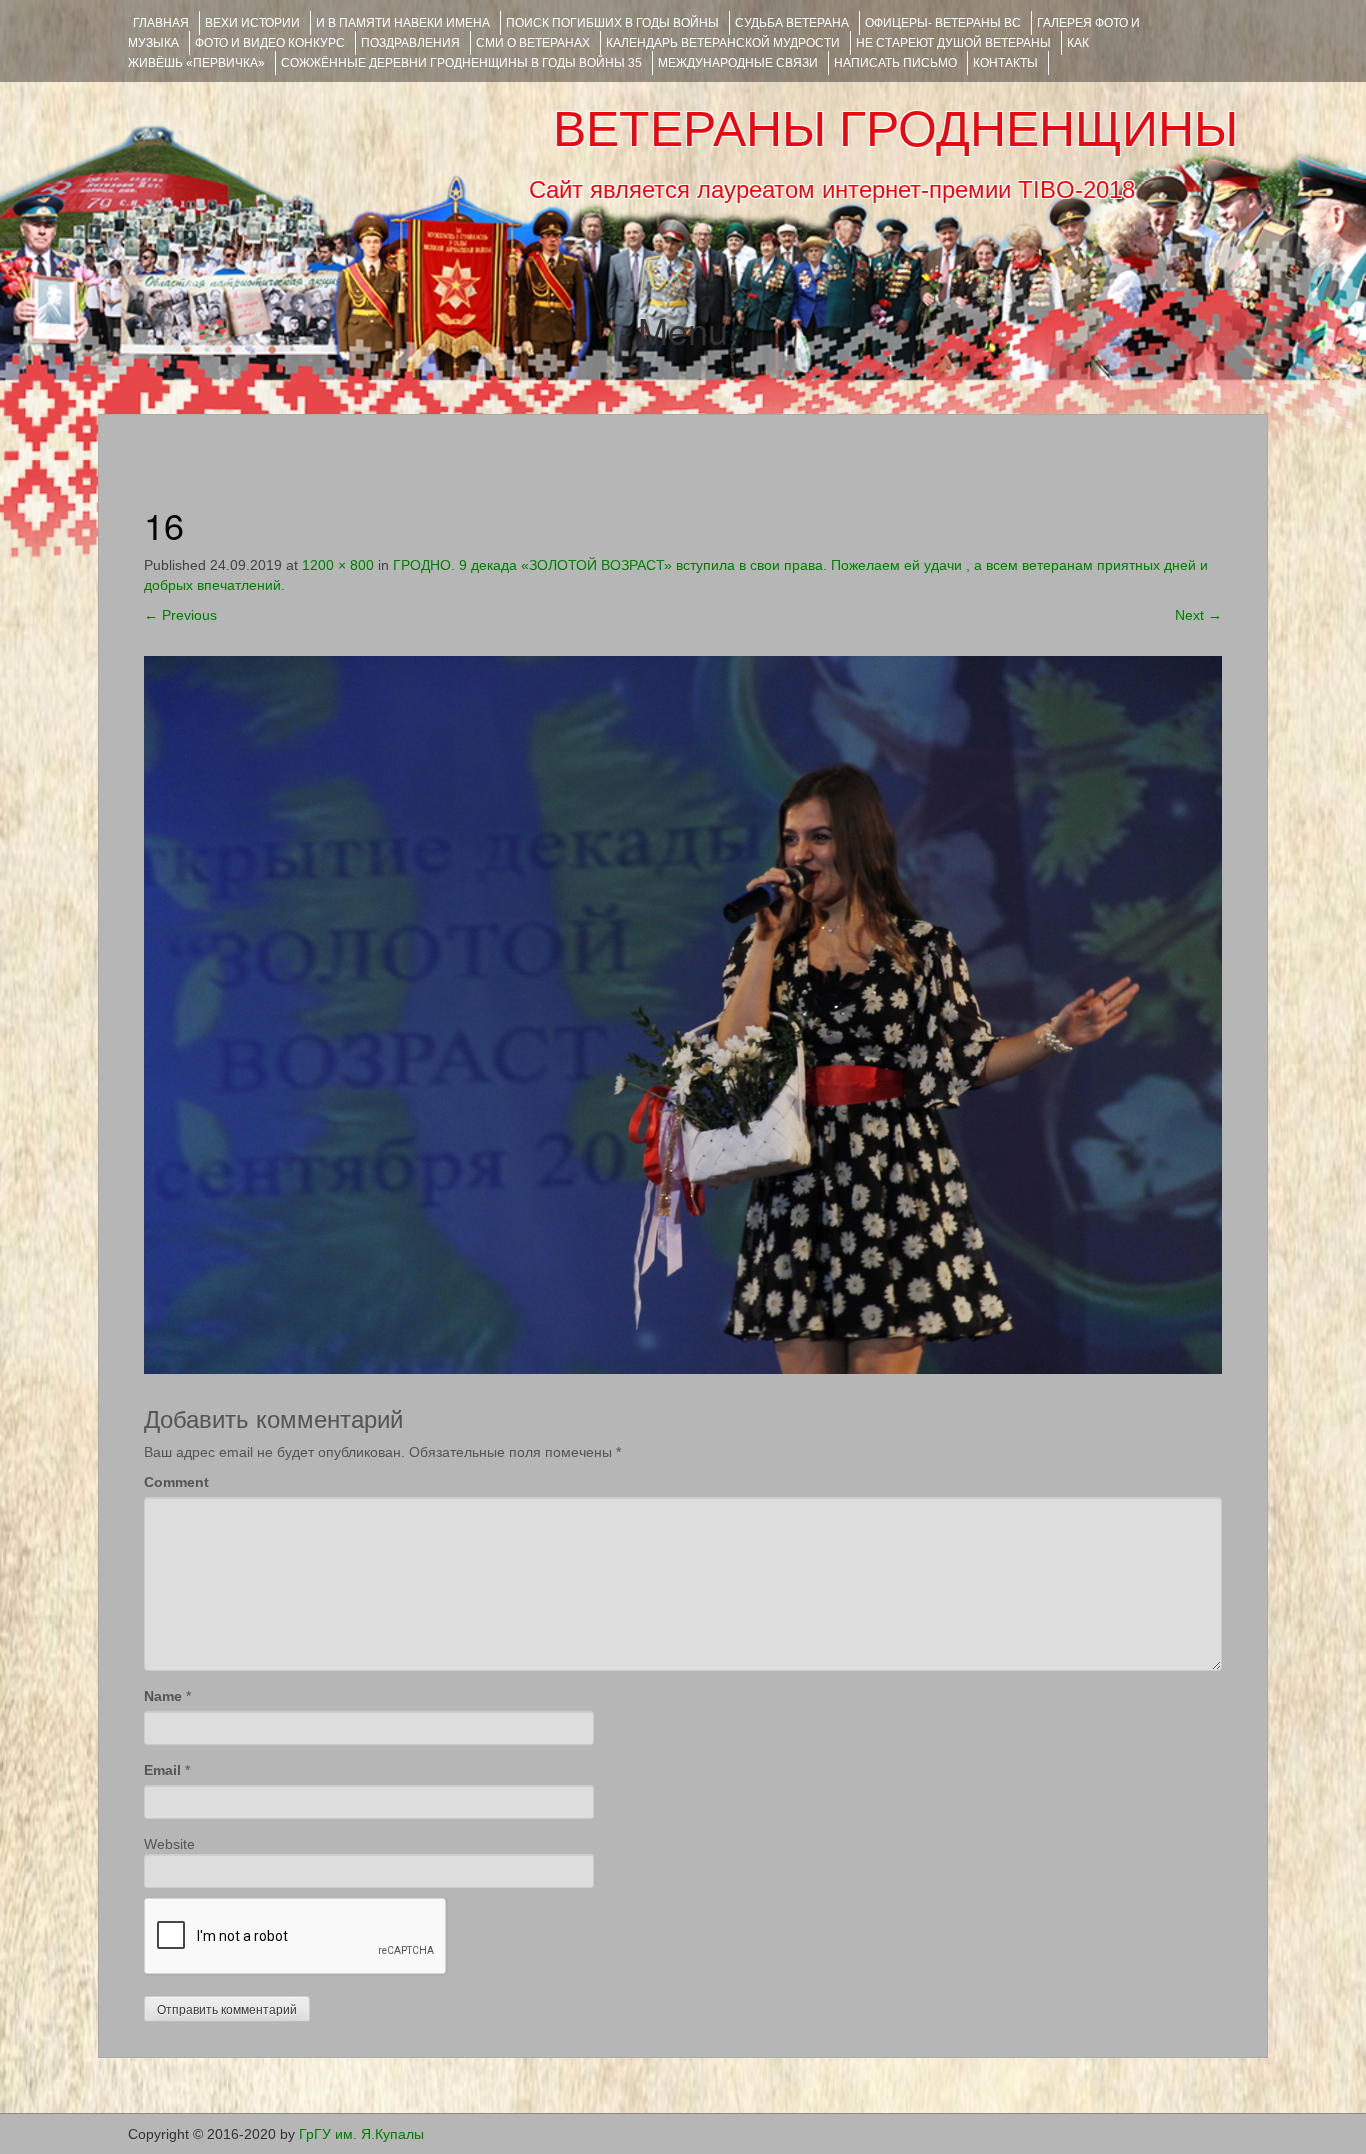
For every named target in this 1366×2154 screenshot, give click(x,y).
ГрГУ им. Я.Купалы (361, 2134)
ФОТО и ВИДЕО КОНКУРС (270, 43)
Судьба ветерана (792, 23)
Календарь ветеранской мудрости (723, 43)
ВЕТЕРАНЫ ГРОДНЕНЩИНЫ (895, 129)
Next (1198, 615)
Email (162, 1770)
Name (163, 1696)
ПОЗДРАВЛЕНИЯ (410, 43)
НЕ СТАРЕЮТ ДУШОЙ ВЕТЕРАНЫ (953, 43)
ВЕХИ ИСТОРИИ (252, 23)
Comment (176, 1482)
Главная (161, 23)
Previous (180, 615)
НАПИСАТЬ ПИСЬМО (895, 63)
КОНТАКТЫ (1005, 63)
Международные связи (738, 63)
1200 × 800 (338, 565)
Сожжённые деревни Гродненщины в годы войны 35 (461, 63)
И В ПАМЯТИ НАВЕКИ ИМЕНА (403, 23)
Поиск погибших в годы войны (612, 23)
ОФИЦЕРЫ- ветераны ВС (943, 23)
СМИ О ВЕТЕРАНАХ (533, 43)
